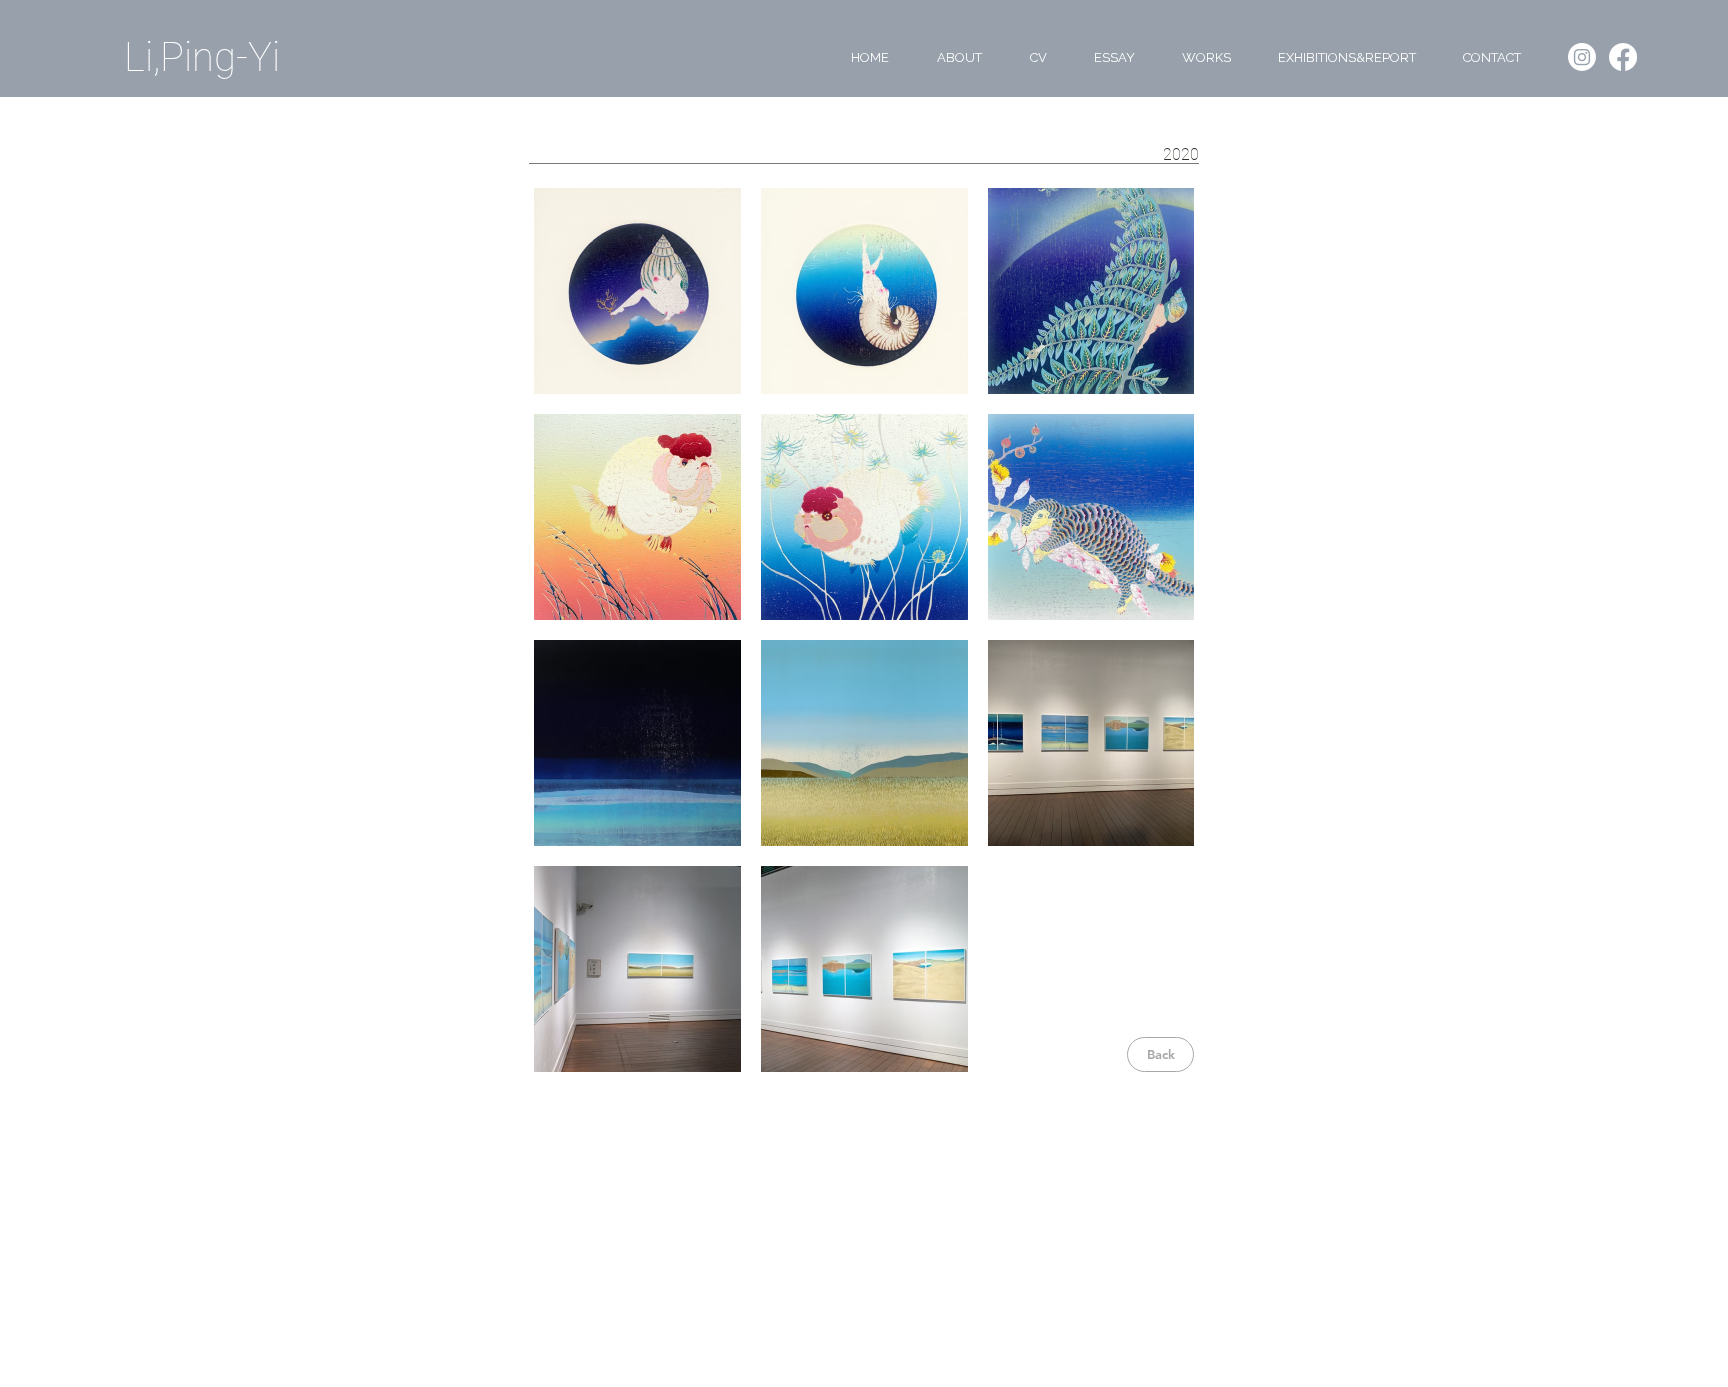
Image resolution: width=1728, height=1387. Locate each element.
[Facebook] (1623, 57)
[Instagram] (1582, 57)
